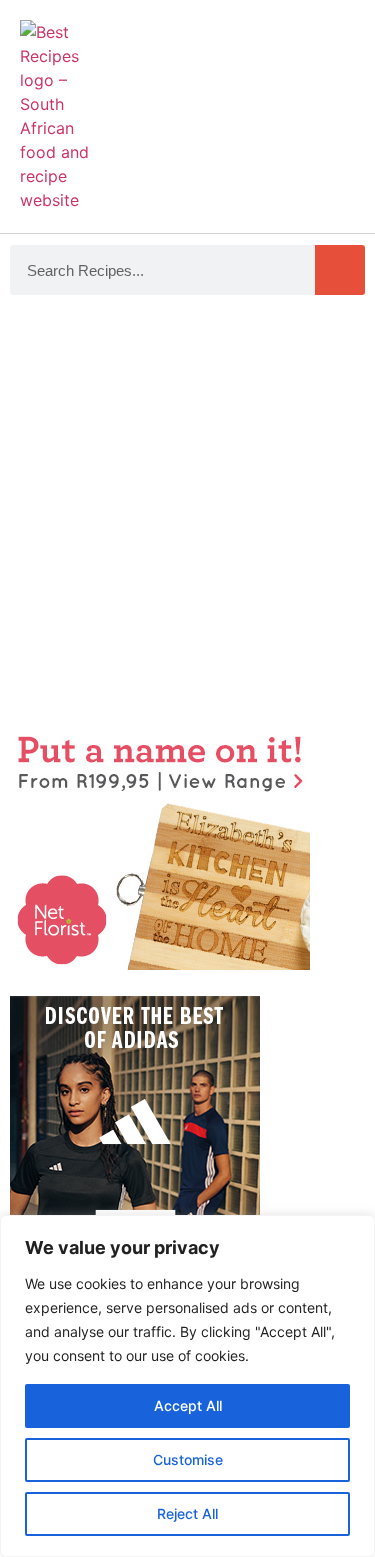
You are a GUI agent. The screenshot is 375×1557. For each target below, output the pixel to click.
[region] (187, 1386)
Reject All (187, 1513)
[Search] (340, 270)
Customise (188, 1459)
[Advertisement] (187, 512)
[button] (336, 106)
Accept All (188, 1405)
